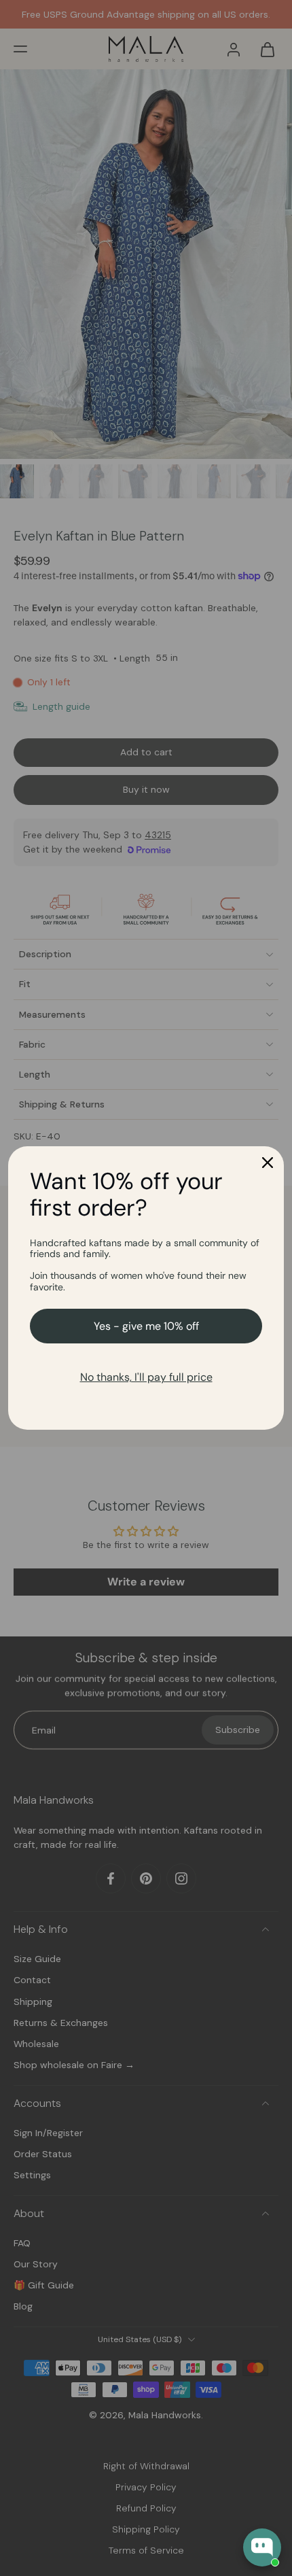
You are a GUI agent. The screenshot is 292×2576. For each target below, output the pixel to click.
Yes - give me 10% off (146, 1326)
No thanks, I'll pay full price (146, 1377)
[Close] (268, 1163)
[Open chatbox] (262, 2547)
